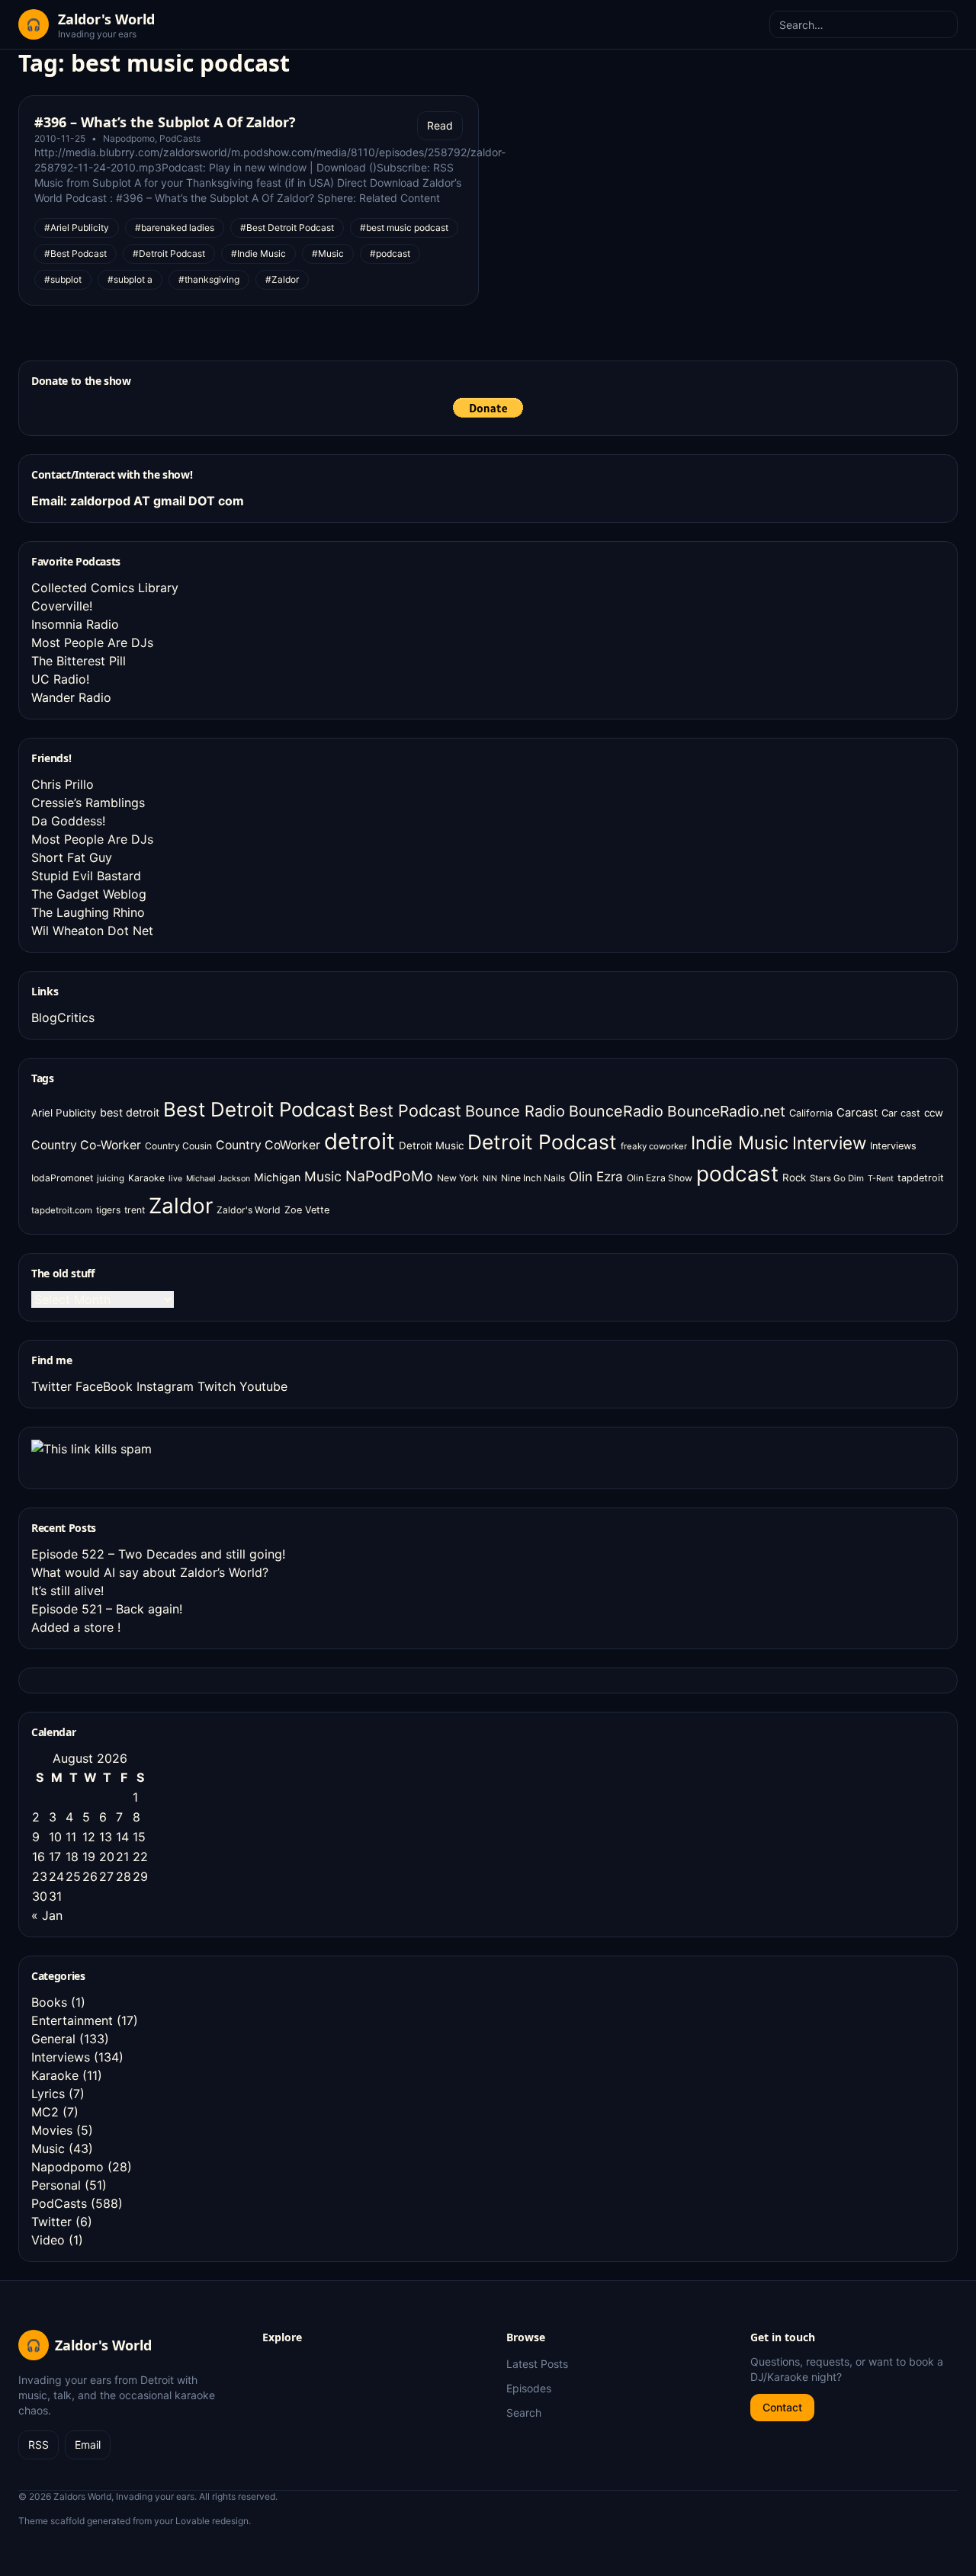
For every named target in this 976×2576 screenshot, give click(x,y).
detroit (360, 1141)
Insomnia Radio (75, 624)
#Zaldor (282, 279)
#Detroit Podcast (169, 253)
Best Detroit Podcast (259, 1109)
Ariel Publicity (64, 1113)
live (175, 1179)
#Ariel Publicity (77, 227)
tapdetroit (921, 1178)
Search (524, 2413)
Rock (794, 1177)
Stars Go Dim (837, 1178)
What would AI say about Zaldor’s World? (150, 1572)
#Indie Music (258, 253)
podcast (737, 1174)
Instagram (165, 1386)
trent (135, 1210)
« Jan (47, 1915)
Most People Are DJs (92, 642)
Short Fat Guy (72, 857)
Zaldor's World (249, 1210)
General (53, 2039)
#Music (328, 253)
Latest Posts (537, 2364)
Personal (56, 2185)
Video (48, 2240)
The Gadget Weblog (89, 894)
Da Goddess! (68, 821)
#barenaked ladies (175, 227)
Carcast (857, 1113)
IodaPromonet (62, 1178)
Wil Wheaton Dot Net (92, 931)
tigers (108, 1210)
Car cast (901, 1113)
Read (440, 125)
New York (458, 1178)
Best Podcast (410, 1110)
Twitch (217, 1386)
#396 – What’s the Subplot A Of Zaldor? (165, 122)
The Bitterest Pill (79, 661)
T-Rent (881, 1179)
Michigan (277, 1177)
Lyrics (48, 2094)
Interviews (893, 1146)
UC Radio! (60, 679)
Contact (782, 2407)
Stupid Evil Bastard (86, 876)
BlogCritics (63, 1017)
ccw (934, 1113)
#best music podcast (404, 227)
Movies (52, 2130)
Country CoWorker (268, 1145)
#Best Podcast (75, 253)
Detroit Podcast (542, 1142)
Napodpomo (129, 138)
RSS (39, 2445)
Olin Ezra (596, 1176)
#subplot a (130, 279)
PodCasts (180, 138)
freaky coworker (654, 1146)
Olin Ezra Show (660, 1178)
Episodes (529, 2388)
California (811, 1113)
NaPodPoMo (389, 1176)
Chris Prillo (63, 784)
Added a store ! (76, 1627)
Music (323, 1176)
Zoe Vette (307, 1210)
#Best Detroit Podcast (287, 227)
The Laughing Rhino (88, 912)
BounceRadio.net (726, 1111)
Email (88, 2445)
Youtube (263, 1386)
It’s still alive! (67, 1591)
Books (49, 2002)
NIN (490, 1179)
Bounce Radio (515, 1111)
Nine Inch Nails (533, 1178)
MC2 (45, 2112)
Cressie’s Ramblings (88, 803)
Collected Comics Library (105, 588)
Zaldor (181, 1206)
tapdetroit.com (62, 1210)
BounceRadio (616, 1111)
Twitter (51, 1386)
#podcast (390, 253)
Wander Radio (71, 697)
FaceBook (104, 1386)
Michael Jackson (218, 1179)
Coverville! (62, 606)
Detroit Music (431, 1145)
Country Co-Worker (86, 1145)
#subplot (63, 279)
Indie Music (740, 1143)
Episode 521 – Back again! (107, 1609)
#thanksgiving (209, 279)
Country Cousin (178, 1146)
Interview (829, 1143)
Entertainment (72, 2020)
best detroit (130, 1112)
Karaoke (146, 1178)
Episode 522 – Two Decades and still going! (158, 1554)
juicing (111, 1178)
